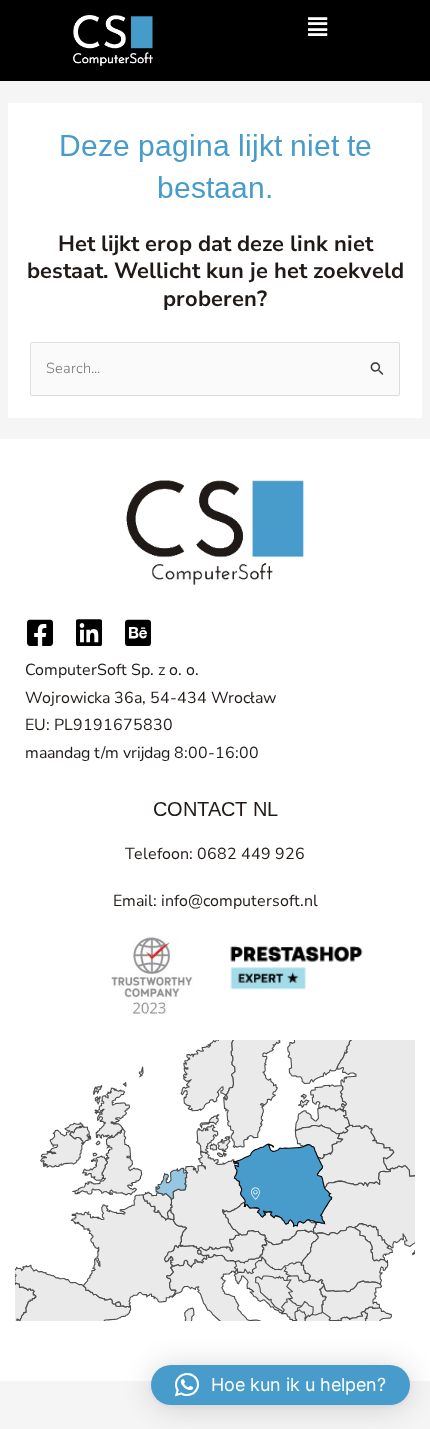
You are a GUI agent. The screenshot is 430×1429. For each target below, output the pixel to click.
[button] (317, 28)
